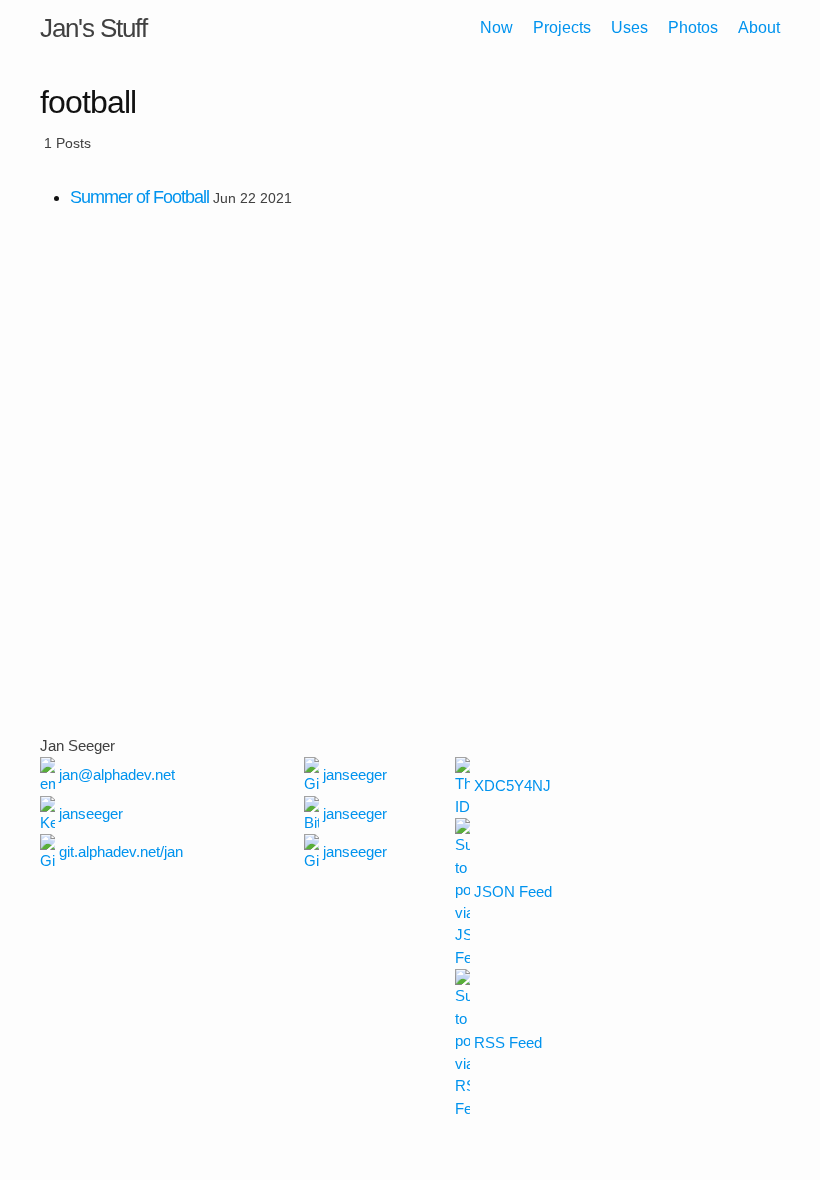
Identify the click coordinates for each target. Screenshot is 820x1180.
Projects (562, 27)
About (759, 27)
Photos (693, 27)
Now (496, 27)
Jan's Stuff (93, 28)
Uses (629, 27)
